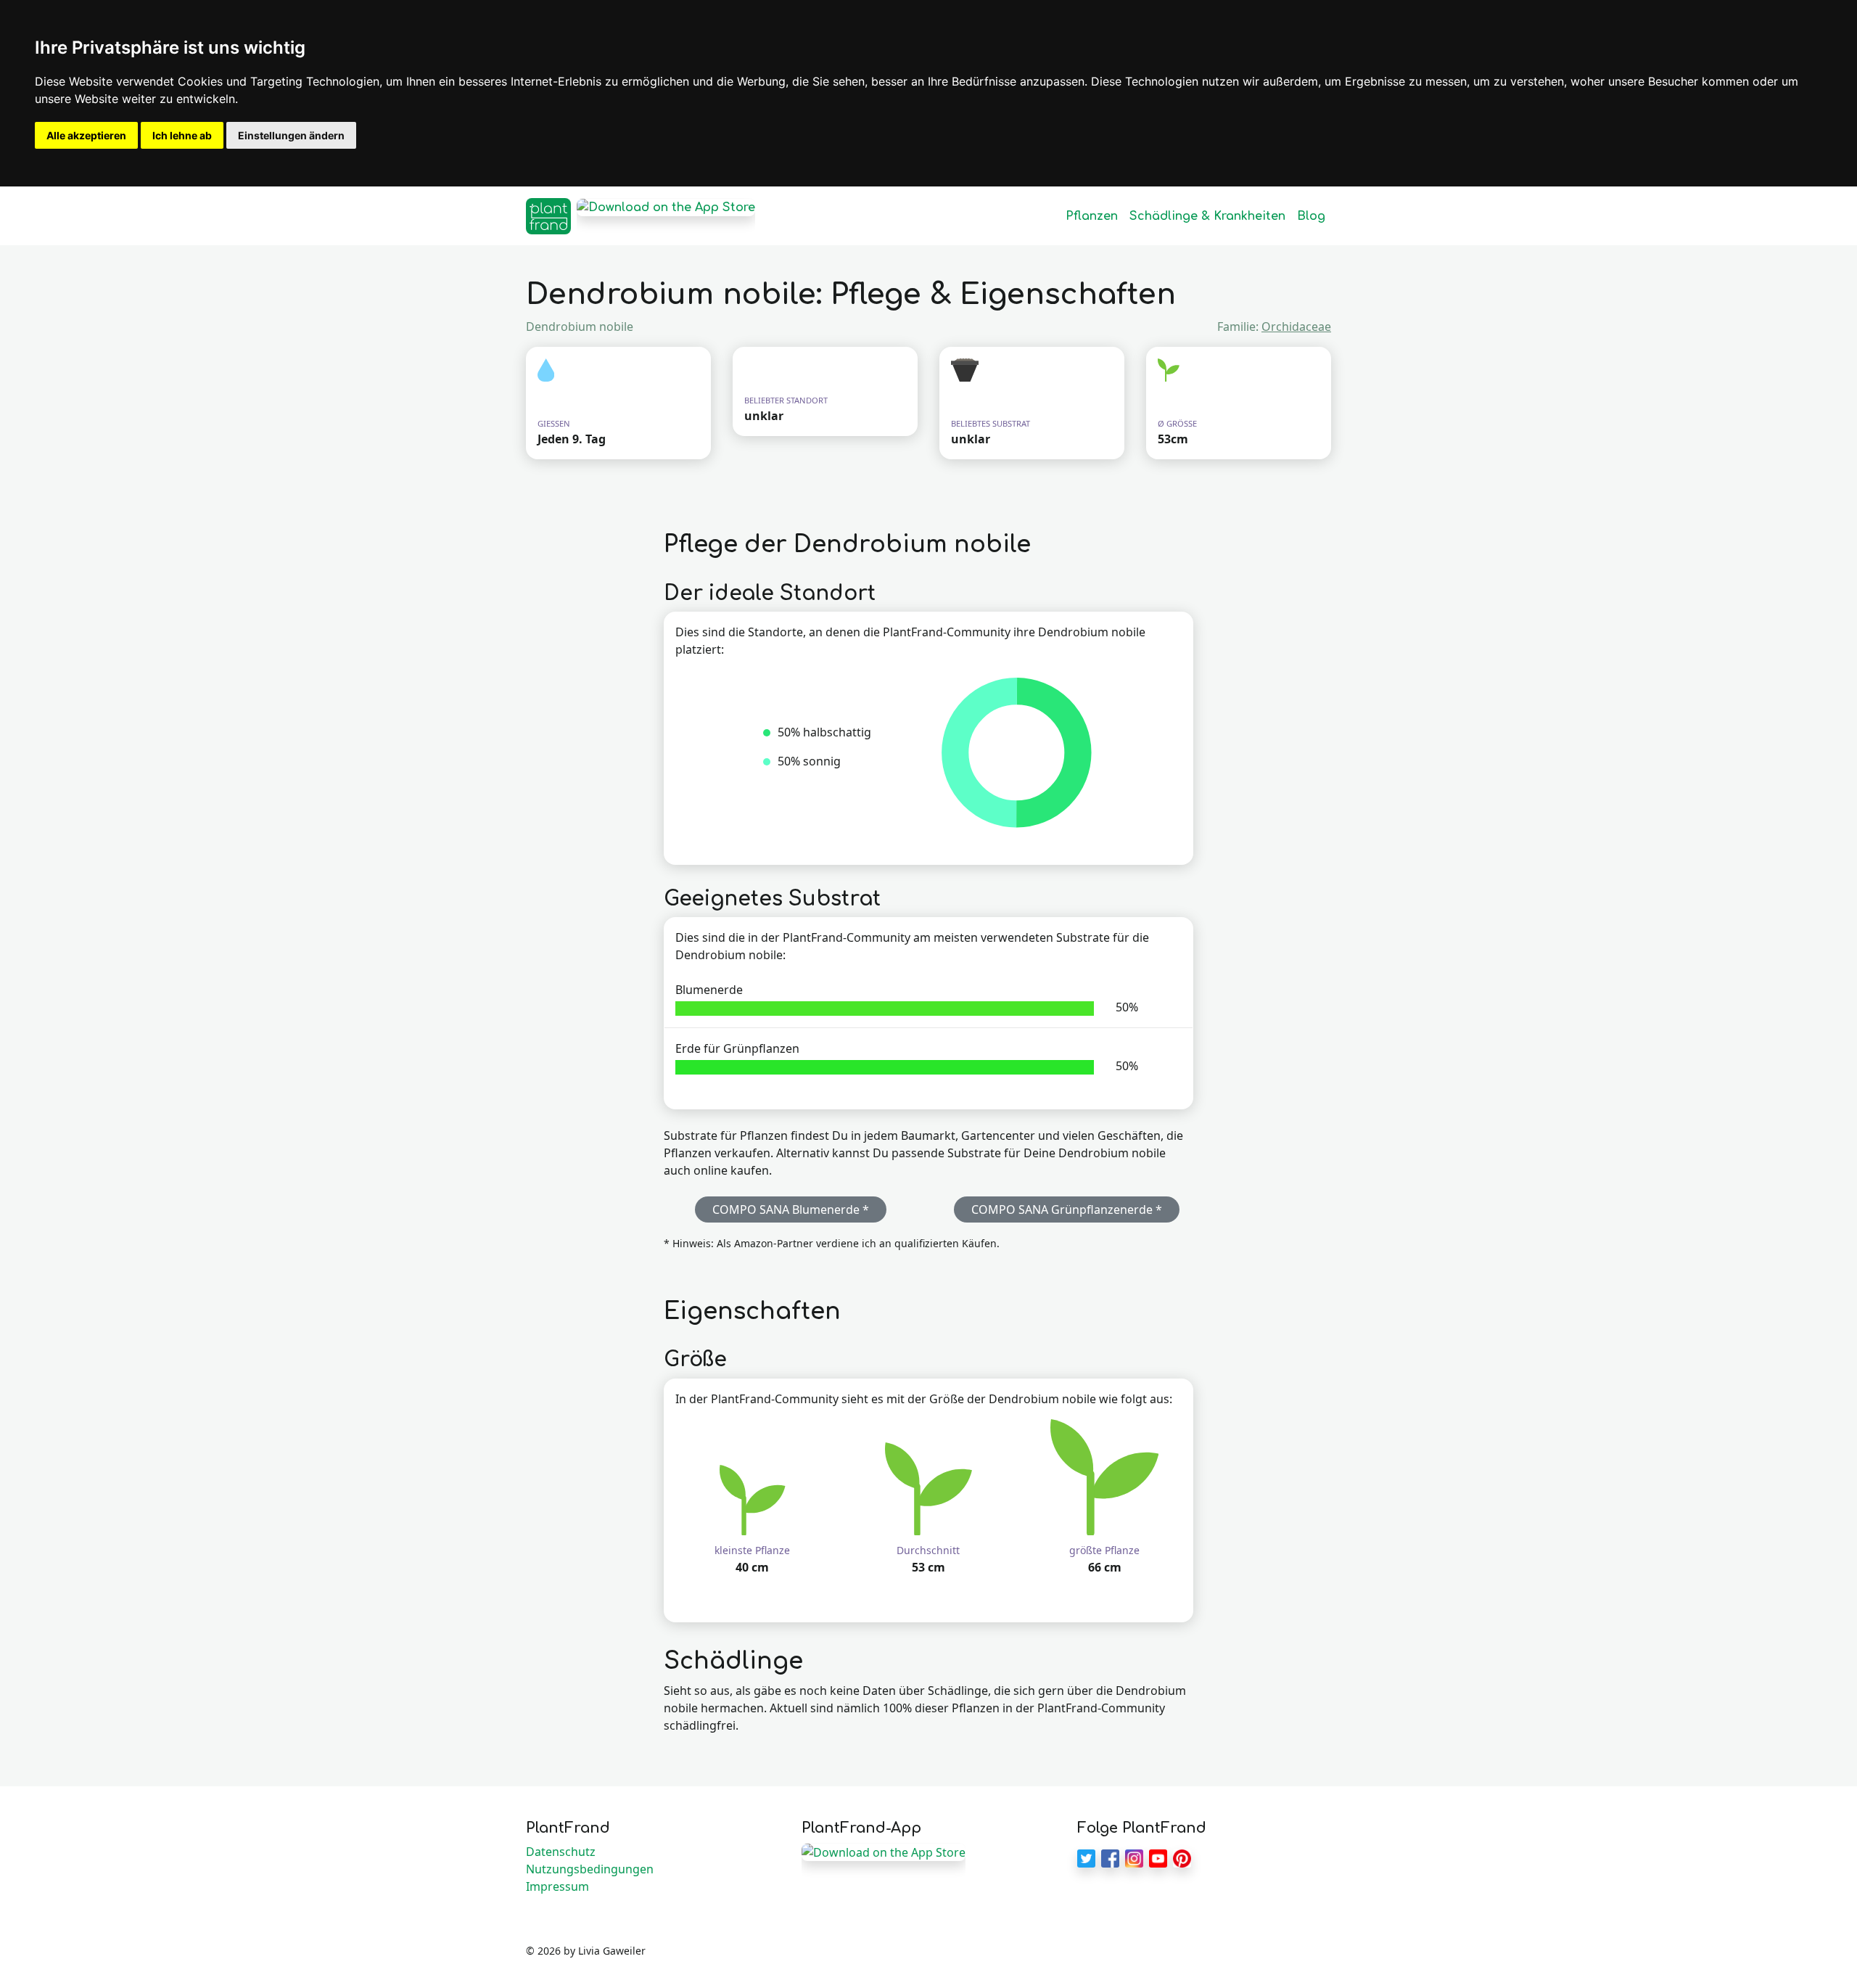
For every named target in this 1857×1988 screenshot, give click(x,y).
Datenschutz (561, 1852)
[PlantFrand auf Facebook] (1110, 1857)
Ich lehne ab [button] (182, 135)
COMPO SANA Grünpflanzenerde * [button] (1067, 1209)
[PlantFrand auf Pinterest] (1182, 1857)
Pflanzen (1092, 216)
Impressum (557, 1886)
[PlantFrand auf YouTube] (1158, 1857)
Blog (1311, 216)
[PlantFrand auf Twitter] (1086, 1857)
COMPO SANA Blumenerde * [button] (791, 1209)
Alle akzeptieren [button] (86, 135)
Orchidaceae (1296, 326)
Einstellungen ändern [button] (291, 135)
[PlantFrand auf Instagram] (1134, 1857)
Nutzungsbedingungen (590, 1869)
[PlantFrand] (548, 216)
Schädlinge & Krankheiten (1207, 216)
